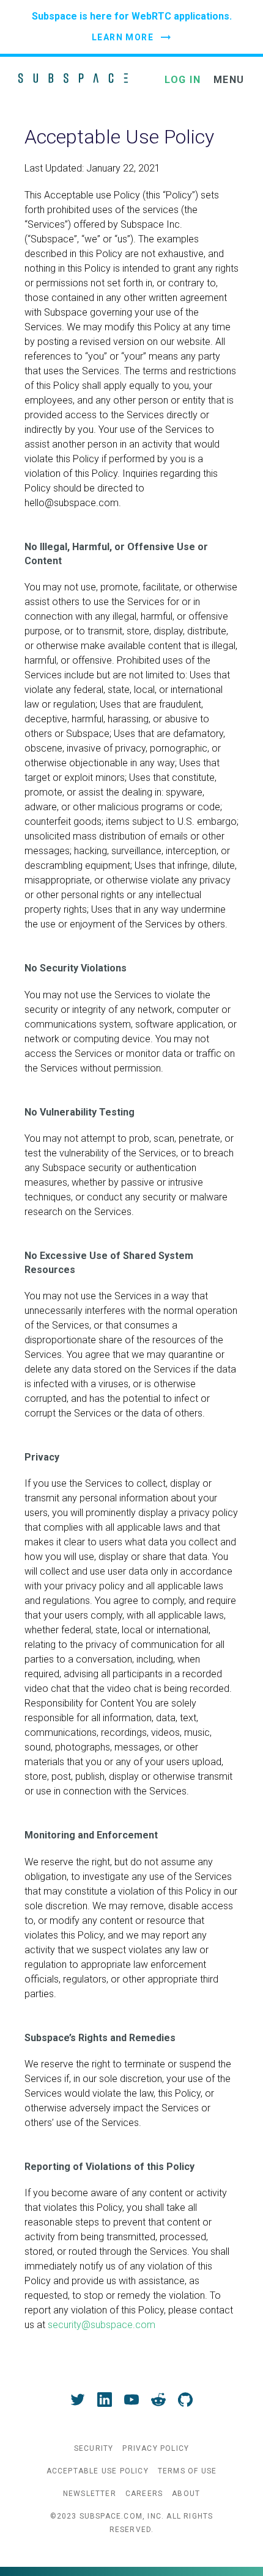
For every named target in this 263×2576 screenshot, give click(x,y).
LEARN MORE (123, 37)
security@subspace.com (102, 2325)
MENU (229, 80)
